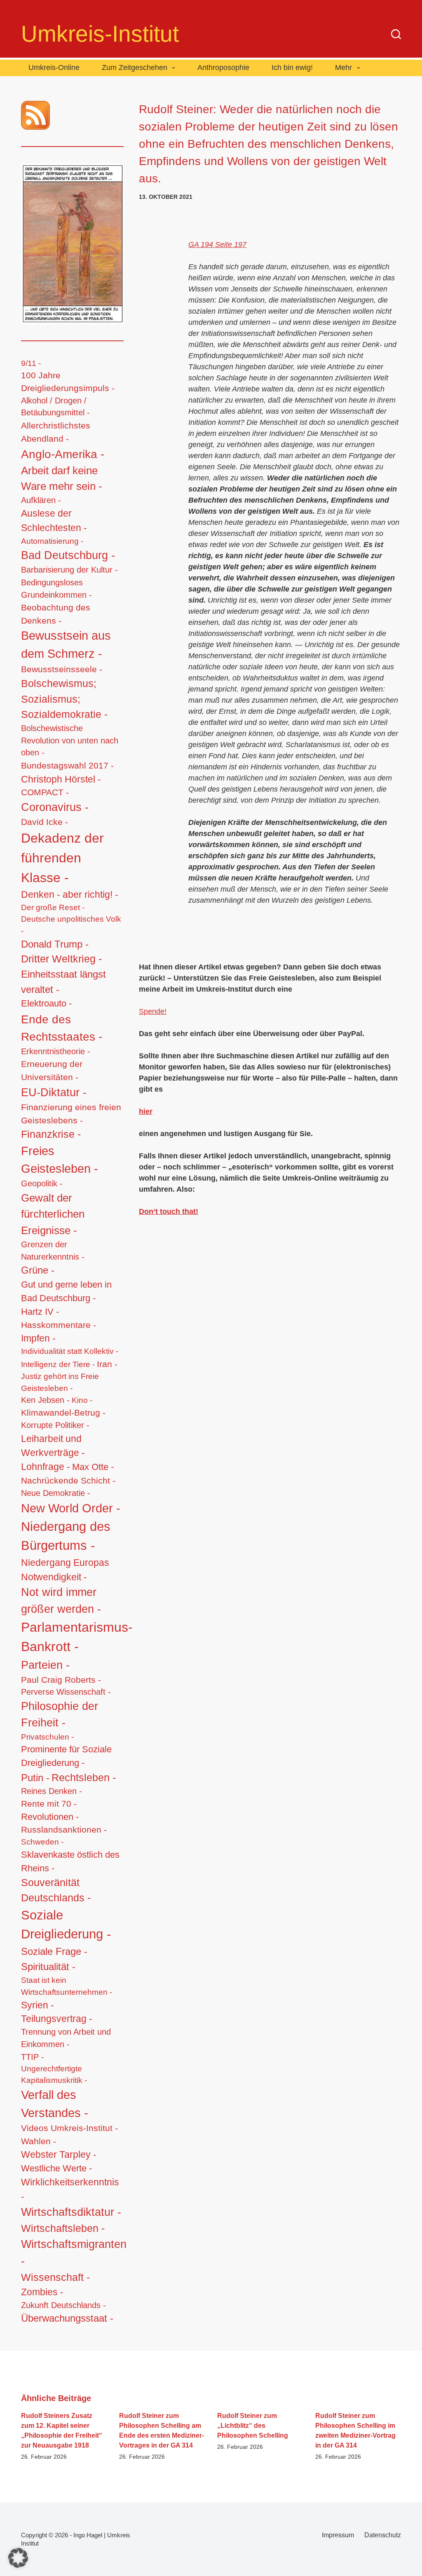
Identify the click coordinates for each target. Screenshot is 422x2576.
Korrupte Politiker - (55, 1425)
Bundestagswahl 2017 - (67, 765)
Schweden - (42, 1842)
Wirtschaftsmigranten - (74, 2252)
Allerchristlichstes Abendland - (56, 432)
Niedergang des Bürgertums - (66, 1536)
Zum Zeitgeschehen (135, 68)
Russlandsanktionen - (64, 1830)
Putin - (35, 1778)
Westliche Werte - (56, 2168)
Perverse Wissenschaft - (66, 1692)
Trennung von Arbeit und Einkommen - (66, 2038)
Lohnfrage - (46, 1467)
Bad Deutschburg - (68, 555)
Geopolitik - (42, 1183)
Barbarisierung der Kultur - (69, 570)
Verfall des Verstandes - (55, 2104)
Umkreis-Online (54, 68)
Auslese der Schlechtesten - (54, 521)
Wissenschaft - (55, 2277)
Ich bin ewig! (292, 68)
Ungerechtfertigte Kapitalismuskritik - (54, 2074)
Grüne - (38, 1270)
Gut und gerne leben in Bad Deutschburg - (66, 1291)
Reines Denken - (52, 1791)
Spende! (153, 1011)
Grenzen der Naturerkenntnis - (53, 1251)
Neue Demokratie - (56, 1493)
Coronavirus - (55, 807)
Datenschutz (383, 2535)
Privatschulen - (47, 1737)
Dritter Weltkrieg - (61, 959)
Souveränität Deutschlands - (56, 1890)
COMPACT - (45, 792)
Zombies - (42, 2292)
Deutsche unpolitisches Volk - (71, 925)
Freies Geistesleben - (60, 1160)
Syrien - (38, 2005)
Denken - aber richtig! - (70, 894)
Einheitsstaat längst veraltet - (63, 982)
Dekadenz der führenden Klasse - (62, 858)
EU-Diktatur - (54, 1092)
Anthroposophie (223, 68)
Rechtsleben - (84, 1777)
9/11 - (31, 363)
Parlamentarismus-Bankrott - (77, 1637)
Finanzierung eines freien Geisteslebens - (71, 1114)
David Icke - (45, 822)
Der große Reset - (53, 907)
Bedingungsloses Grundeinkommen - (56, 589)
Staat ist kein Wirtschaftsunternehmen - (67, 1986)
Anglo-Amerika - (63, 454)
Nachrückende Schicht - (68, 1480)
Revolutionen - (50, 1817)
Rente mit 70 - (49, 1804)
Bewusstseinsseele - (62, 669)
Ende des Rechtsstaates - (62, 1028)
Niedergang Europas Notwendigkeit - (65, 1570)
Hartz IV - (40, 1312)
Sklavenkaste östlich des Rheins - (70, 1861)
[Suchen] (396, 34)
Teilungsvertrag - (57, 2019)
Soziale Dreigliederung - (66, 1925)
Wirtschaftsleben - (63, 2228)
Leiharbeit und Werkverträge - (53, 1446)
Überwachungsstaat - (67, 2318)
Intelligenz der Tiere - (58, 1364)
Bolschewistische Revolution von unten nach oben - (70, 740)
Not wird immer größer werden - (61, 1600)
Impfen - (38, 1338)
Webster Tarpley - (59, 2155)
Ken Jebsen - (45, 1400)
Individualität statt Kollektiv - (70, 1351)
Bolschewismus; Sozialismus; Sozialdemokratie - (64, 699)
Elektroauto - (46, 1004)
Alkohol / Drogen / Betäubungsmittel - (55, 407)
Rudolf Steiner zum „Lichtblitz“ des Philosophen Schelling (253, 2426)
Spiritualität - (48, 1967)
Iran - (107, 1364)
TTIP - (33, 2057)
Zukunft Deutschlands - (63, 2305)
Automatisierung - (52, 541)
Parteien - (45, 1665)
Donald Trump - (55, 944)
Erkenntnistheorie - (56, 1051)
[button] (18, 2558)
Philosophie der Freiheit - (60, 1714)
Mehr (343, 68)
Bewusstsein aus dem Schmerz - (66, 645)
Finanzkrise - (51, 1134)
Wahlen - (39, 2141)
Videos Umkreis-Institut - (69, 2128)
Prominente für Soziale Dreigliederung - (66, 1756)
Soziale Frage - (54, 1951)
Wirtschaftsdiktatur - (71, 2212)
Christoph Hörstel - (61, 779)
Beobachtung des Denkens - (56, 614)
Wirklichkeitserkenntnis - (70, 2189)
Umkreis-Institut (100, 34)
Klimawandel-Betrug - (63, 1413)
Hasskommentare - (59, 1325)
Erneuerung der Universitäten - (52, 1071)
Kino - (82, 1400)
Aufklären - (41, 500)
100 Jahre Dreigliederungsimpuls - (68, 382)
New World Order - (71, 1508)
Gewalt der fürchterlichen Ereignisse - (53, 1214)
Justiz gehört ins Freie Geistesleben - (60, 1382)
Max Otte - (93, 1467)
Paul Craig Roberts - (61, 1680)
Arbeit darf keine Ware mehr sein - (62, 478)
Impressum (338, 2535)
